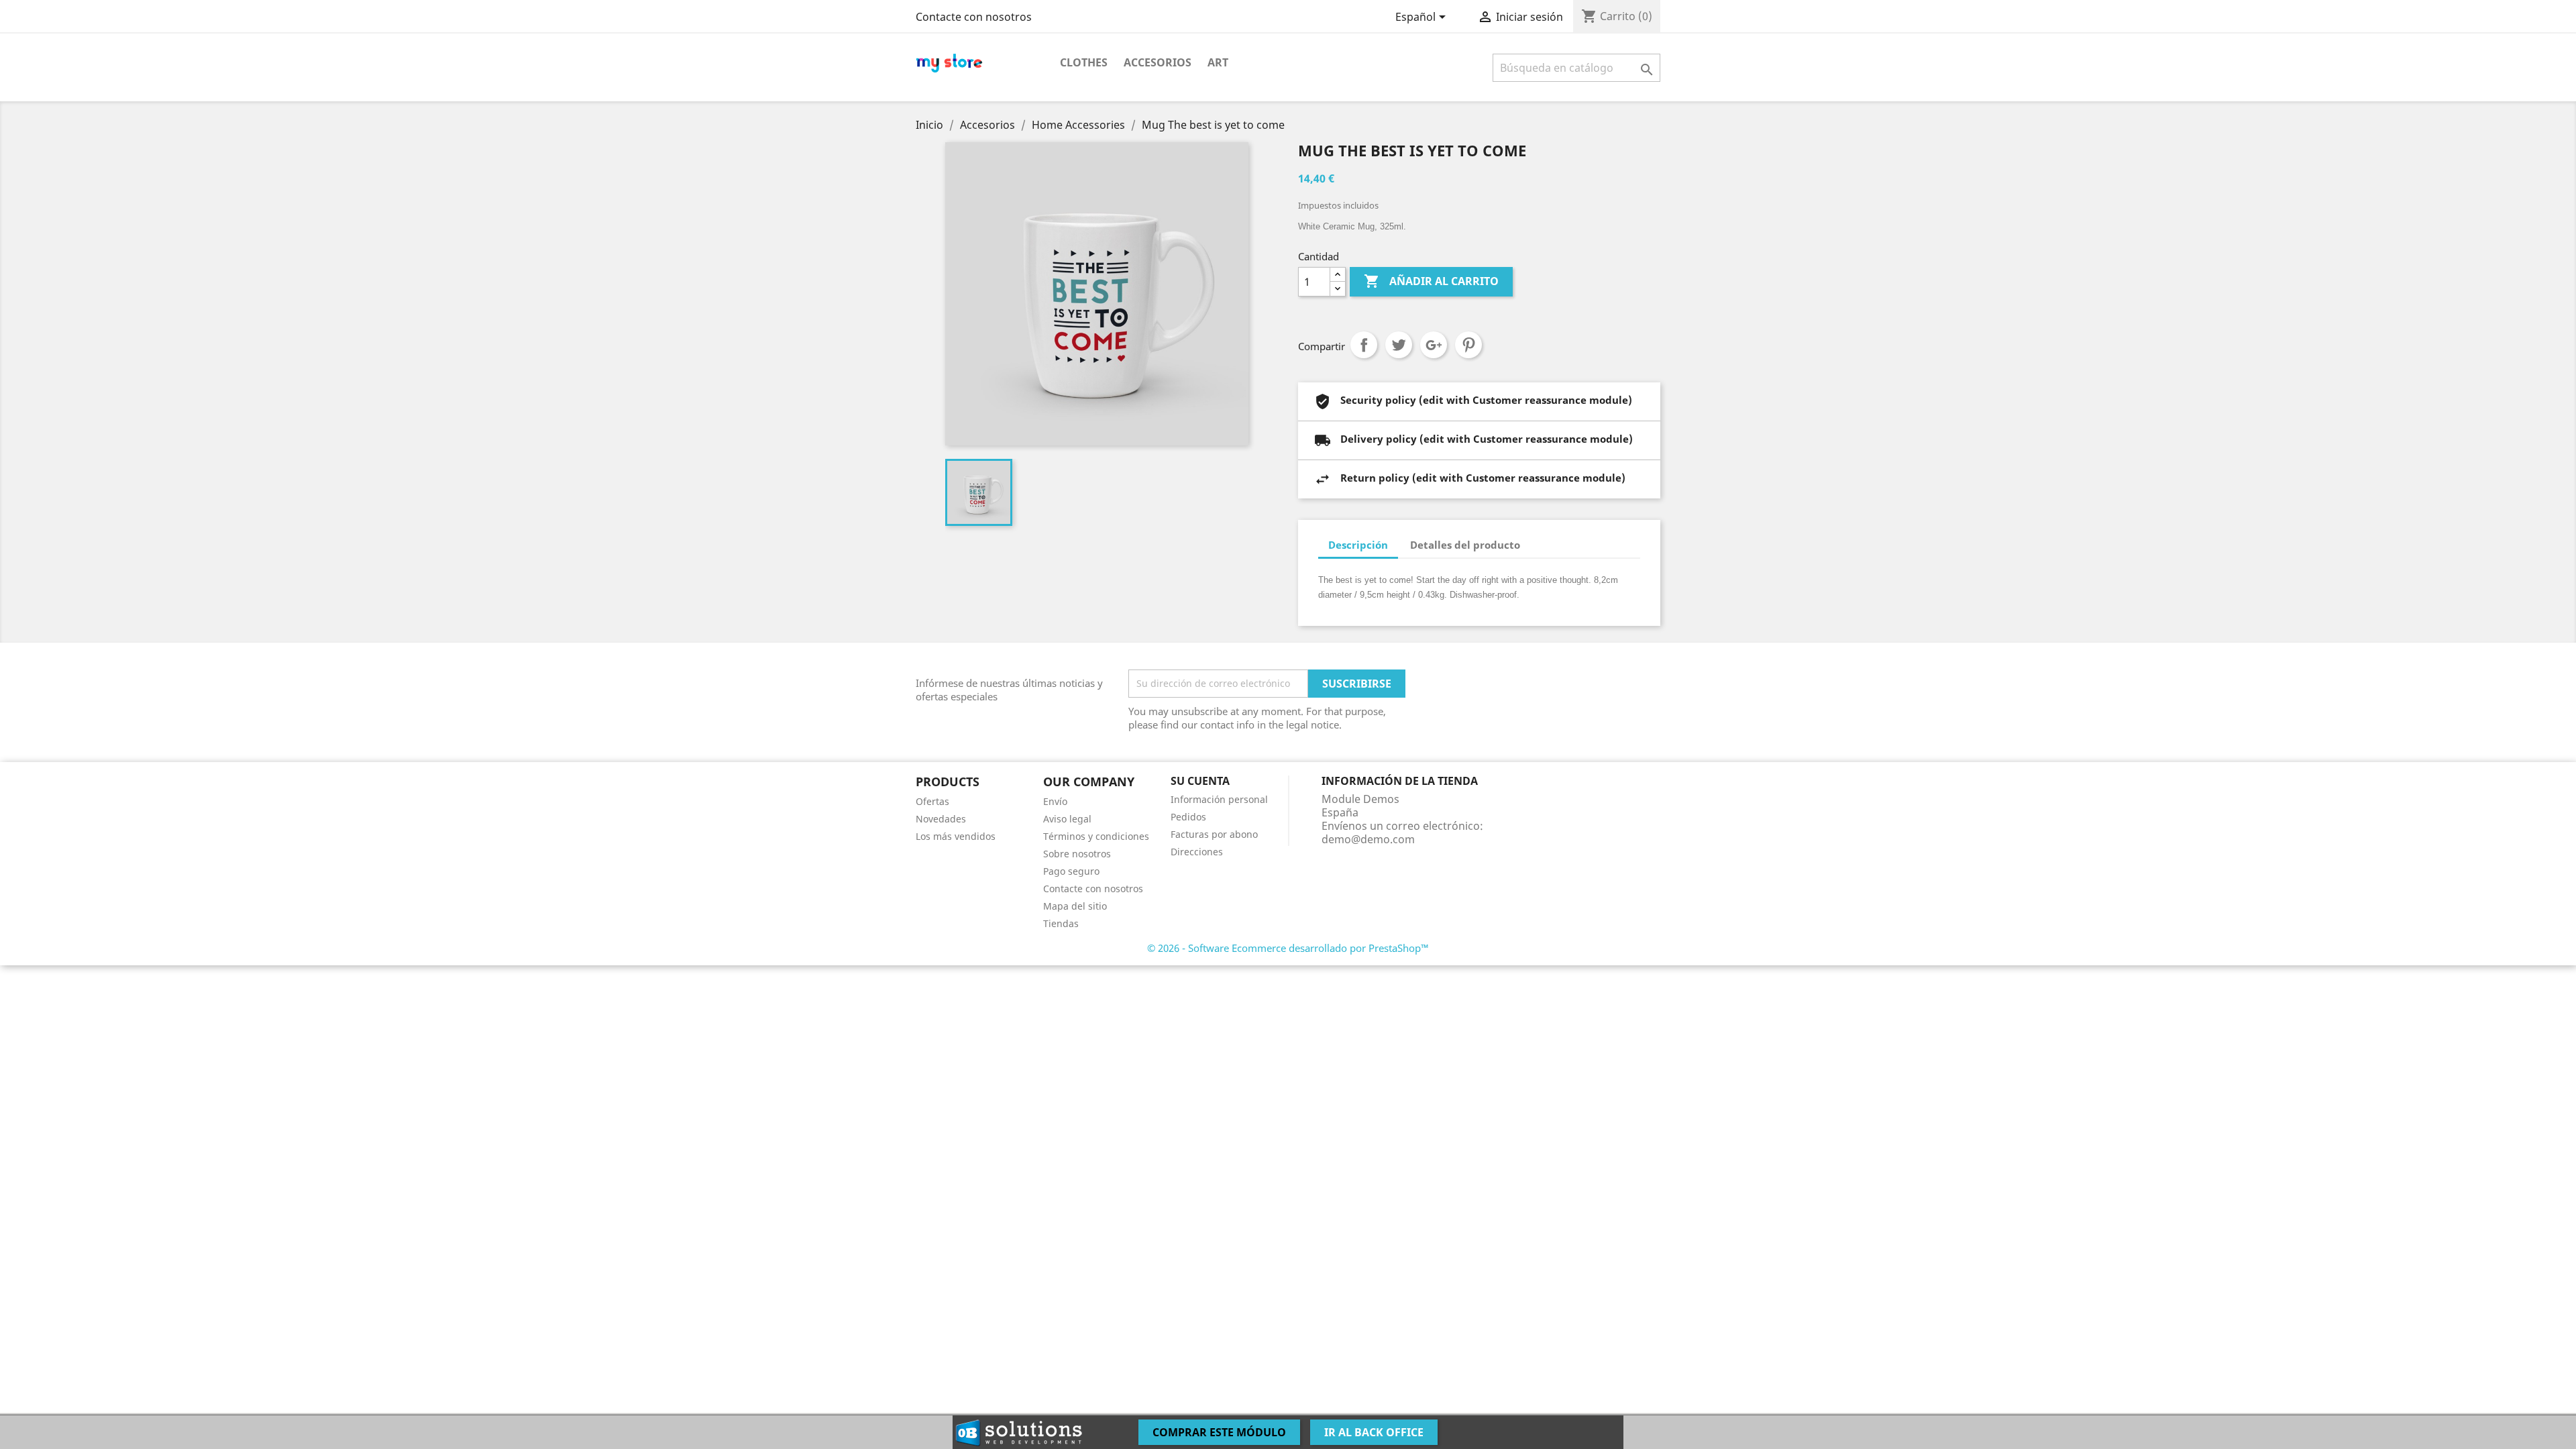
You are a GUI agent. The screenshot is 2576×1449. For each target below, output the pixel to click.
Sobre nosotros (1077, 854)
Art (1218, 62)
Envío (1055, 801)
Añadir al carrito (1431, 281)
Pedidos (1188, 817)
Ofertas (932, 801)
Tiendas (1061, 923)
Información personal (1219, 799)
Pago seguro (1071, 871)
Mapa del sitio (1075, 906)
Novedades (941, 819)
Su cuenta (1200, 781)
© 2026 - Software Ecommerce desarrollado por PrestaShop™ (1288, 948)
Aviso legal (1067, 819)
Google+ (1434, 345)
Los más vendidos (956, 836)
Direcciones (1197, 852)
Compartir (1364, 345)
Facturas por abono (1214, 834)
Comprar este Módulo (1219, 1432)
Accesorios (1158, 62)
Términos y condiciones (1096, 836)
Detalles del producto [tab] (1465, 545)
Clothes (1084, 62)
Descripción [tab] (1358, 545)
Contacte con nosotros (974, 17)
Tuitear (1399, 345)
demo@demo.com (1368, 839)
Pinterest (1468, 345)
